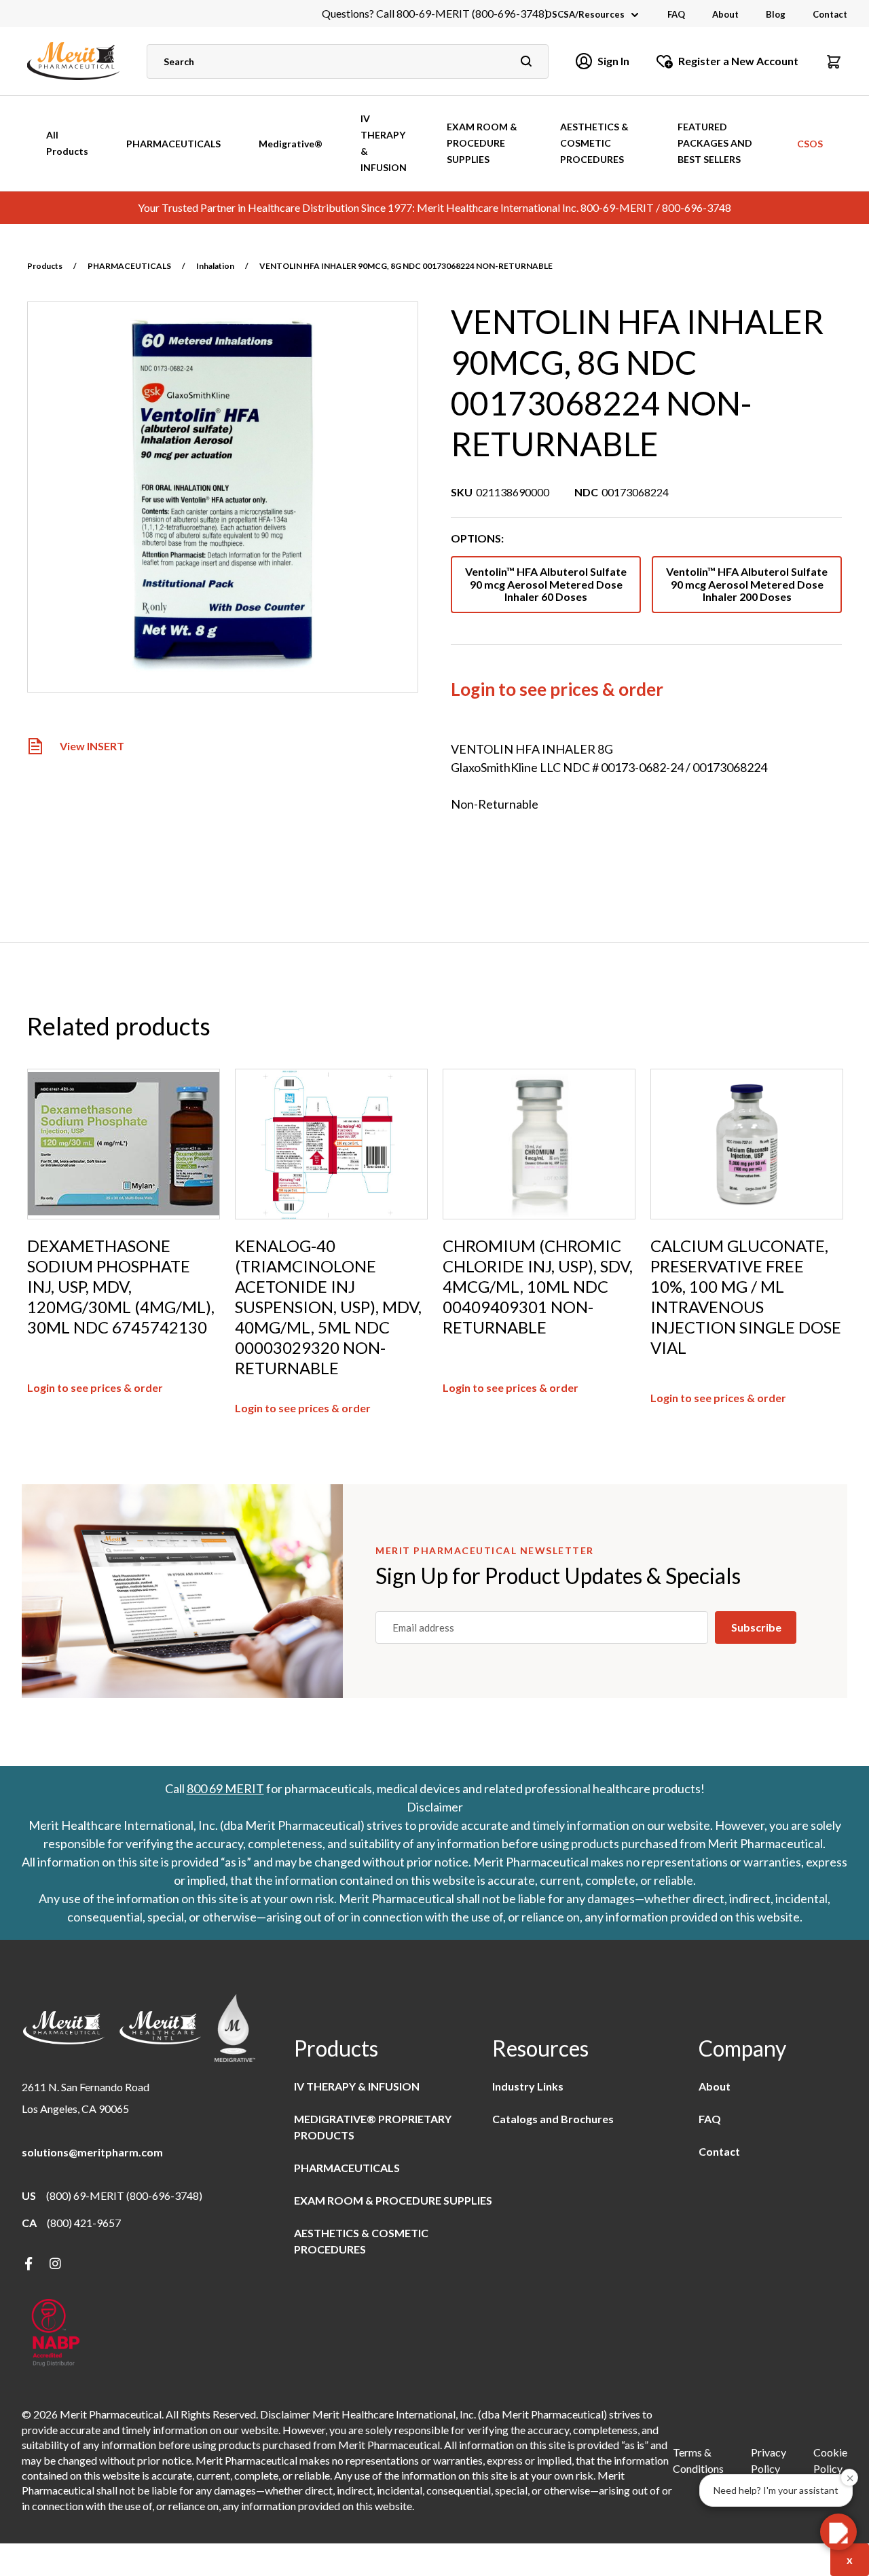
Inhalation (215, 266)
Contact (830, 14)
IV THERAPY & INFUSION (384, 143)
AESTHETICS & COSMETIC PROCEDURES (594, 143)
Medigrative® (291, 144)
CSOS (810, 144)
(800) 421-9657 (84, 2223)
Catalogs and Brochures (553, 2119)
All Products (67, 143)
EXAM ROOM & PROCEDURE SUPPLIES (482, 143)
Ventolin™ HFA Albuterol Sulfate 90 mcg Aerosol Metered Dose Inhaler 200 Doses (747, 584)
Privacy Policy (769, 2460)
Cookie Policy (830, 2460)
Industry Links (528, 2086)
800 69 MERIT (225, 1788)
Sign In (613, 61)
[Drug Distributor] (56, 2334)
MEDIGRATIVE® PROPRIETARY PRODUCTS (373, 2127)
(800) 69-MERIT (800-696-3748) (124, 2195)
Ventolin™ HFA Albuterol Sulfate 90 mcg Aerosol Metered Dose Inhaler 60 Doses (546, 584)
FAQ (676, 14)
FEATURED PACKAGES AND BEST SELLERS (715, 143)
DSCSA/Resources (585, 14)
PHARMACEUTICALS (173, 144)
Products (45, 266)
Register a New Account (738, 61)
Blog (776, 14)
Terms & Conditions (698, 2460)
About (725, 14)
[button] (834, 61)
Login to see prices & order (557, 689)
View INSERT (92, 747)
